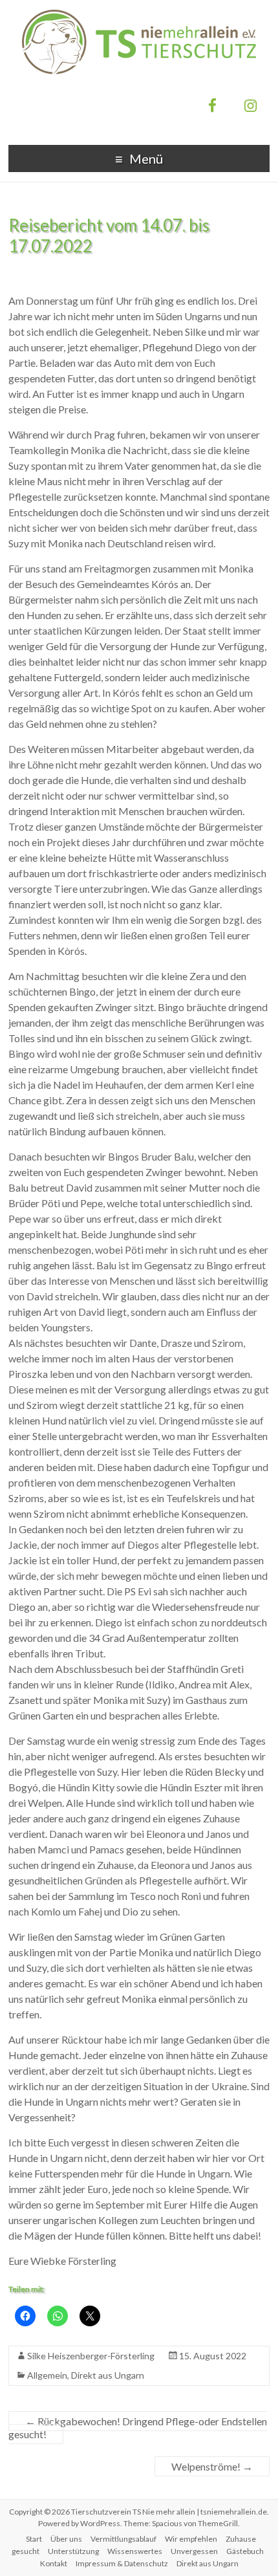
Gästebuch (245, 2551)
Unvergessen (194, 2551)
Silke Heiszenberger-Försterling (91, 2356)
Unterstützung (73, 2551)
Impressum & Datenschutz (122, 2563)
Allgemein (47, 2375)
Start (34, 2539)
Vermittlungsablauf (123, 2539)
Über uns (66, 2539)
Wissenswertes (135, 2551)
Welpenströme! (212, 2466)
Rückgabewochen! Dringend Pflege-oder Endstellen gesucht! (138, 2428)
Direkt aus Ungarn (108, 2375)
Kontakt (54, 2563)
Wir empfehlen (191, 2539)
